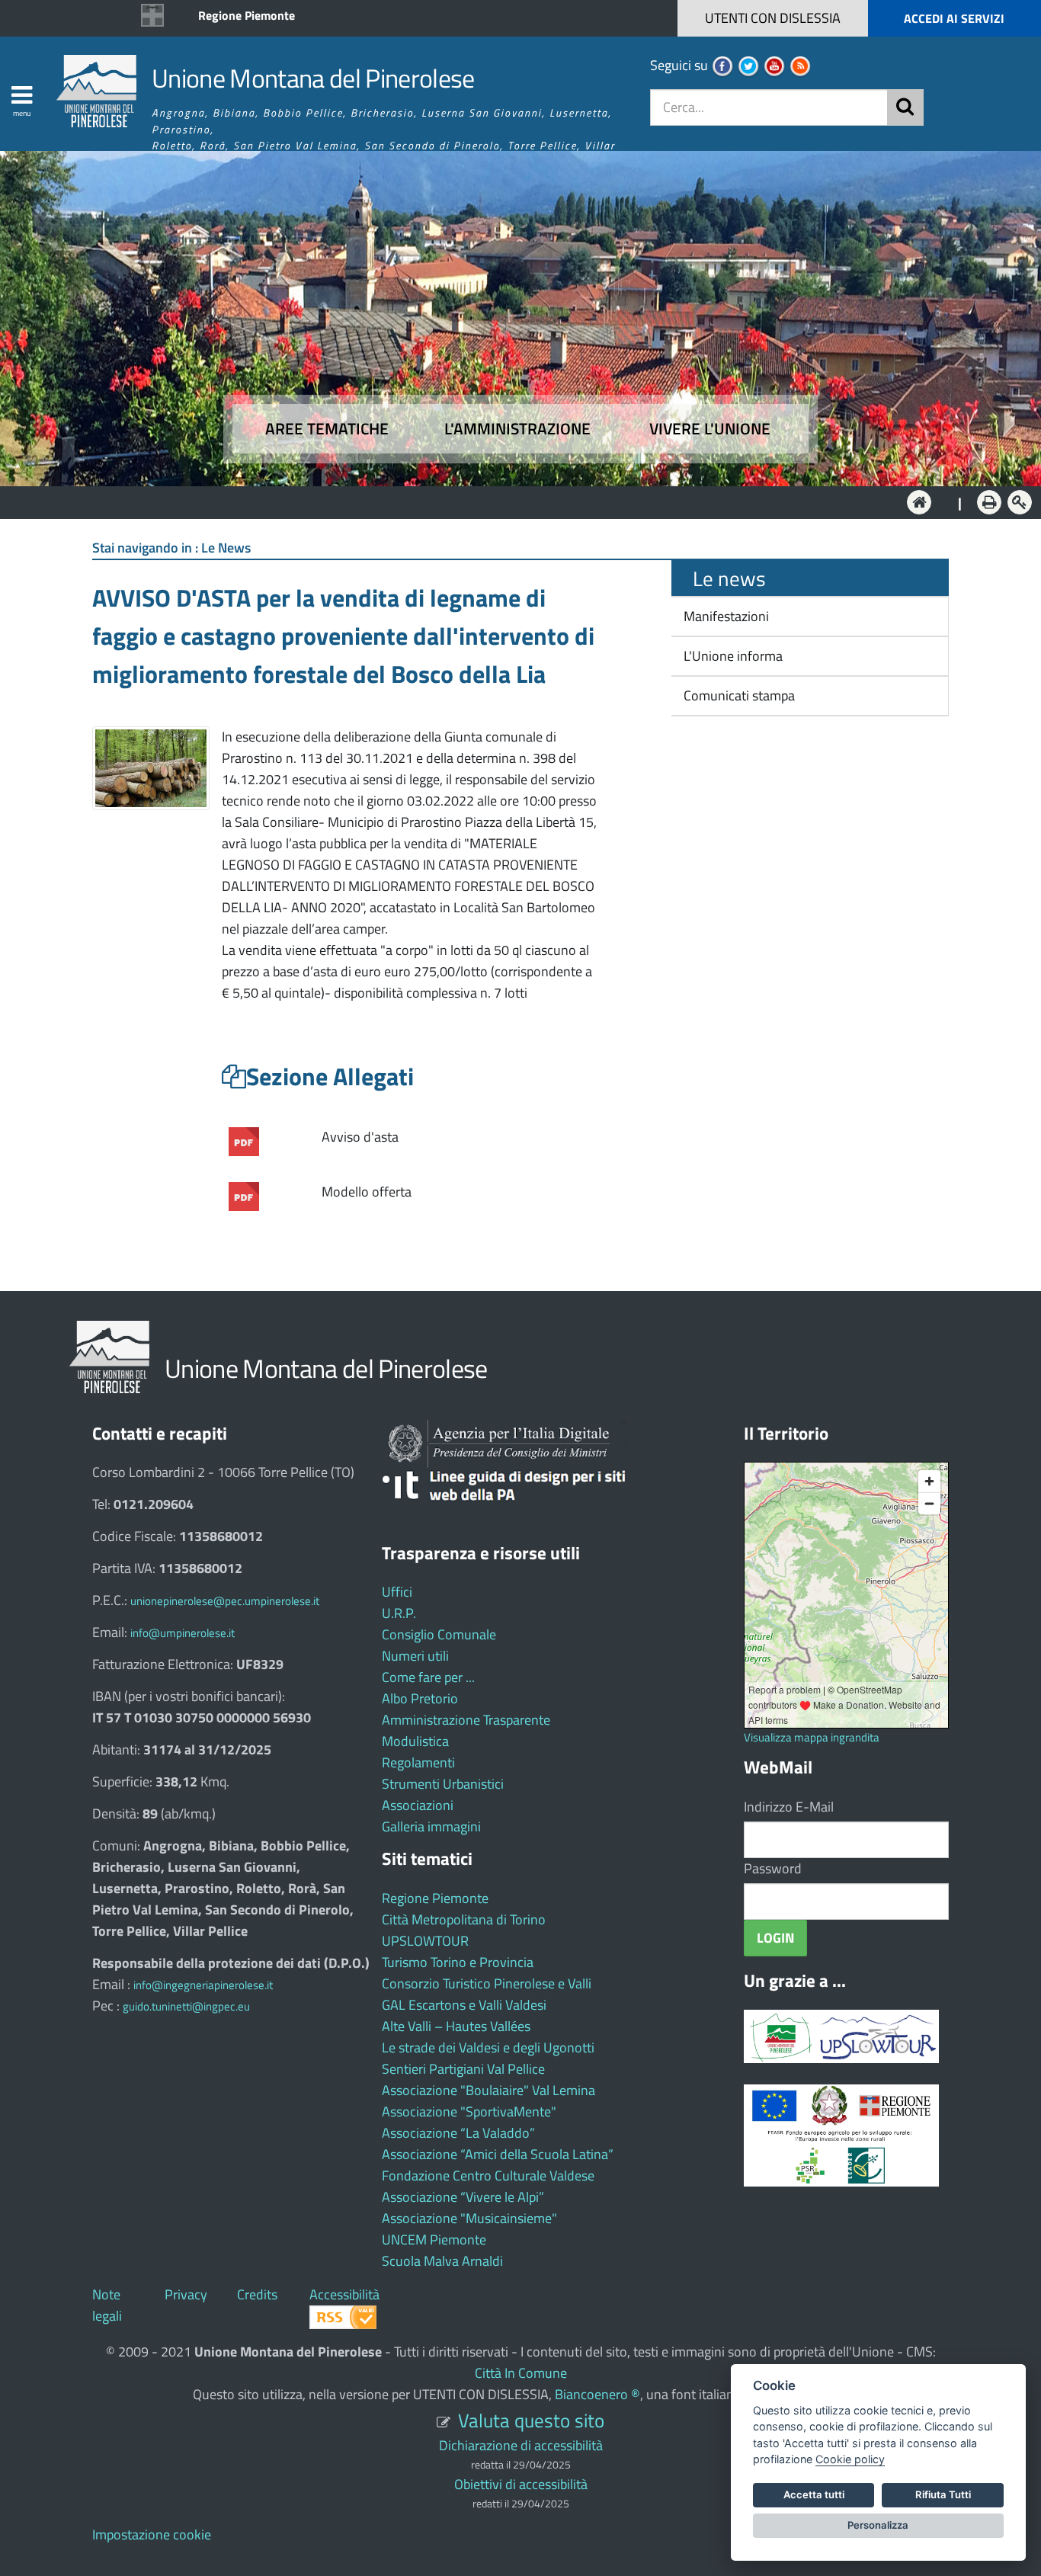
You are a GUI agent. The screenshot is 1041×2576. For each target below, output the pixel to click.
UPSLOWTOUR (425, 1941)
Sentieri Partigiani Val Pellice (463, 2069)
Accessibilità (344, 2294)
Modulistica (415, 1741)
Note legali (107, 2305)
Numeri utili (415, 1656)
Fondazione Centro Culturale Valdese (488, 2176)
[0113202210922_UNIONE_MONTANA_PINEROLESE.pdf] (244, 1195)
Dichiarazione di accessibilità (521, 2445)
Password (773, 1868)
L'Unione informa (732, 656)
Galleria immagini (431, 1826)
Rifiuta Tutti (943, 2494)
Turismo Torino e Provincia (458, 1962)
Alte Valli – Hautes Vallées (456, 2026)
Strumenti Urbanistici (443, 1784)
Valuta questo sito (531, 2420)
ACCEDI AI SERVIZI (954, 18)
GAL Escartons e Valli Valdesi (464, 2005)
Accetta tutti (814, 2494)
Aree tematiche (327, 429)
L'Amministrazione (509, 501)
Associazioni (418, 1805)
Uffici (397, 1592)
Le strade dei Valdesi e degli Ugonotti (488, 2047)
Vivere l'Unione (710, 429)
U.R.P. (399, 1613)
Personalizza (878, 2525)
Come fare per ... (428, 1677)
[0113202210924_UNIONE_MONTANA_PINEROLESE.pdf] (244, 1140)
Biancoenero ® (597, 2394)
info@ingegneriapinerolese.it (203, 1985)
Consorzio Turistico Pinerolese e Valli (487, 1983)
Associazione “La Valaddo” (458, 2133)
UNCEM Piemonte (434, 2240)
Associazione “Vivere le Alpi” (463, 2197)
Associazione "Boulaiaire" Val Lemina (488, 2090)
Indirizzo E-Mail (789, 1807)
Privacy (186, 2294)
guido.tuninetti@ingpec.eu (186, 2006)
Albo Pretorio (420, 1698)
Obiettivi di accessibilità (521, 2484)
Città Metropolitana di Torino (464, 1919)
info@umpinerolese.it (183, 1633)
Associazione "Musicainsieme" (469, 2218)
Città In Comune (521, 2373)
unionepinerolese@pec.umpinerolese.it (225, 1601)
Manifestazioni (725, 616)
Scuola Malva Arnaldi (442, 2261)
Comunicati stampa (738, 695)
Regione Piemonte (247, 15)
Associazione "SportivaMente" (469, 2111)
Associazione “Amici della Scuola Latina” (498, 2154)
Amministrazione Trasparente (466, 1720)
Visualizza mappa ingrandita (812, 1737)
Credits (257, 2294)
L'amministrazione (517, 429)
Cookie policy (850, 2459)
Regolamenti (418, 1762)
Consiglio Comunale (439, 1634)
